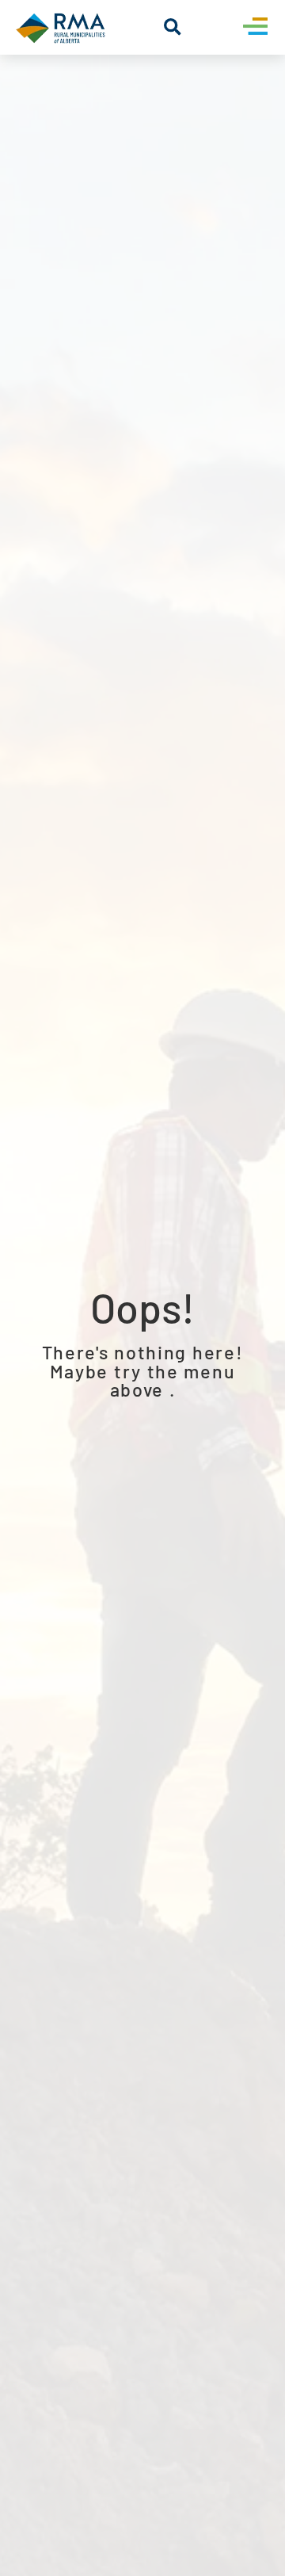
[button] (172, 27)
